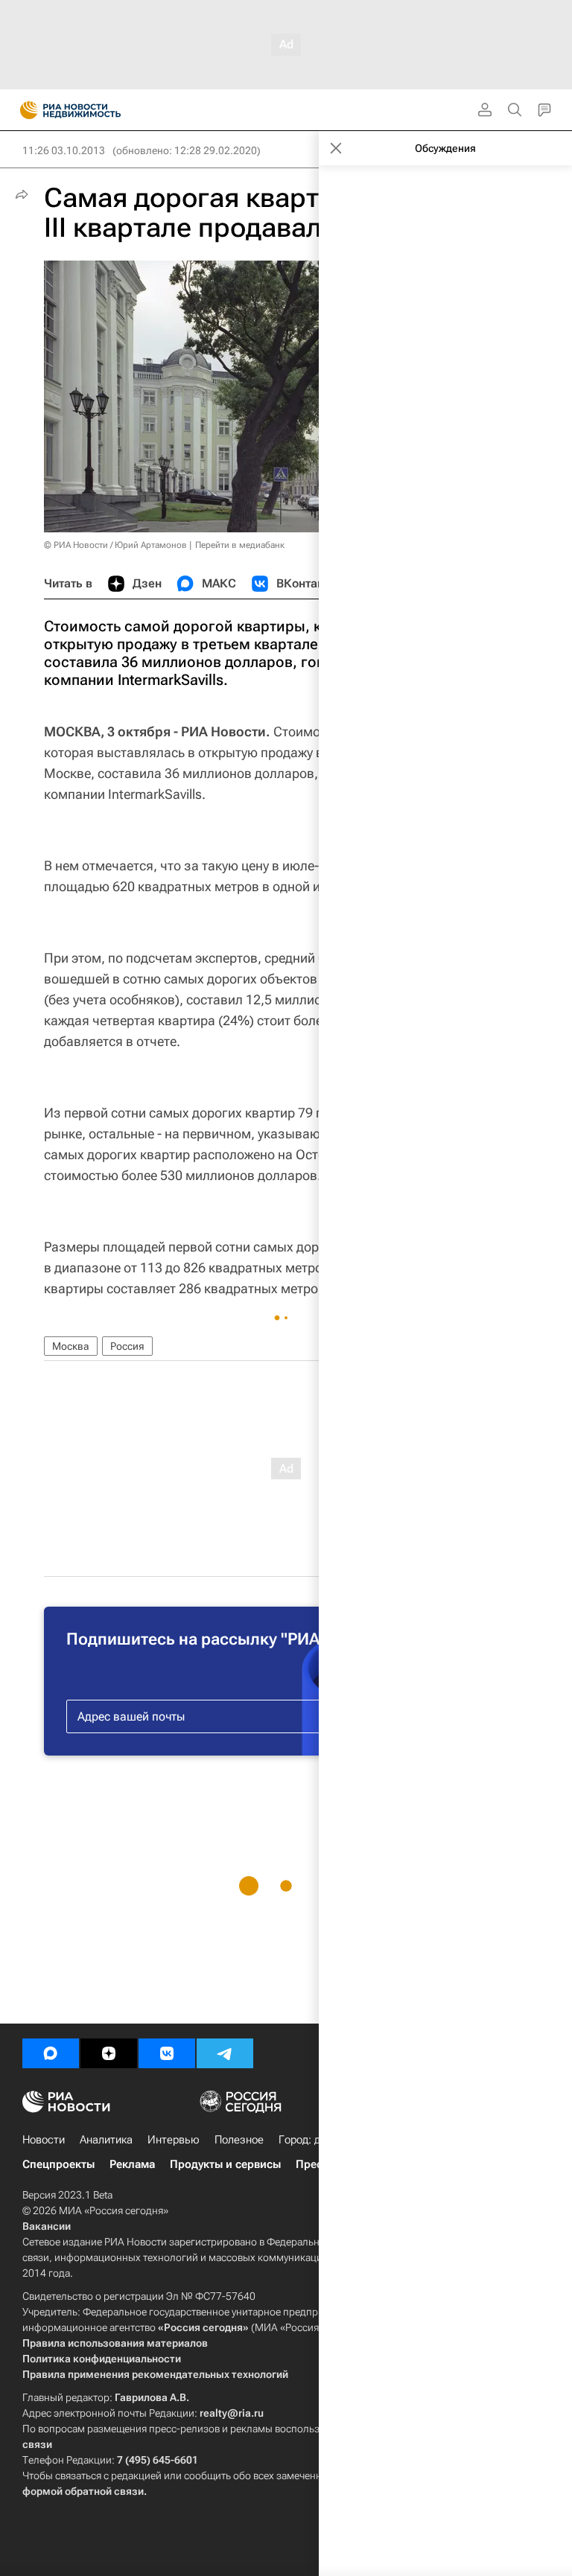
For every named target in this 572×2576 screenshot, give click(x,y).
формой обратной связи (83, 2491)
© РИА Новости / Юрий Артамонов (115, 545)
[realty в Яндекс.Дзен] (109, 2053)
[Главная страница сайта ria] (24, 110)
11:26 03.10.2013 (64, 150)
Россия (127, 1346)
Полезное (239, 2140)
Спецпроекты (58, 2164)
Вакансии (47, 2226)
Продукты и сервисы (225, 2164)
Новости (44, 2140)
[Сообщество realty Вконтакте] (167, 2053)
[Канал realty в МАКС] (51, 2053)
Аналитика (106, 2140)
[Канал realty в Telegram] (225, 2053)
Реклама (132, 2164)
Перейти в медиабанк (240, 545)
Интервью (174, 2140)
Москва (71, 1346)
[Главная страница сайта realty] (97, 110)
